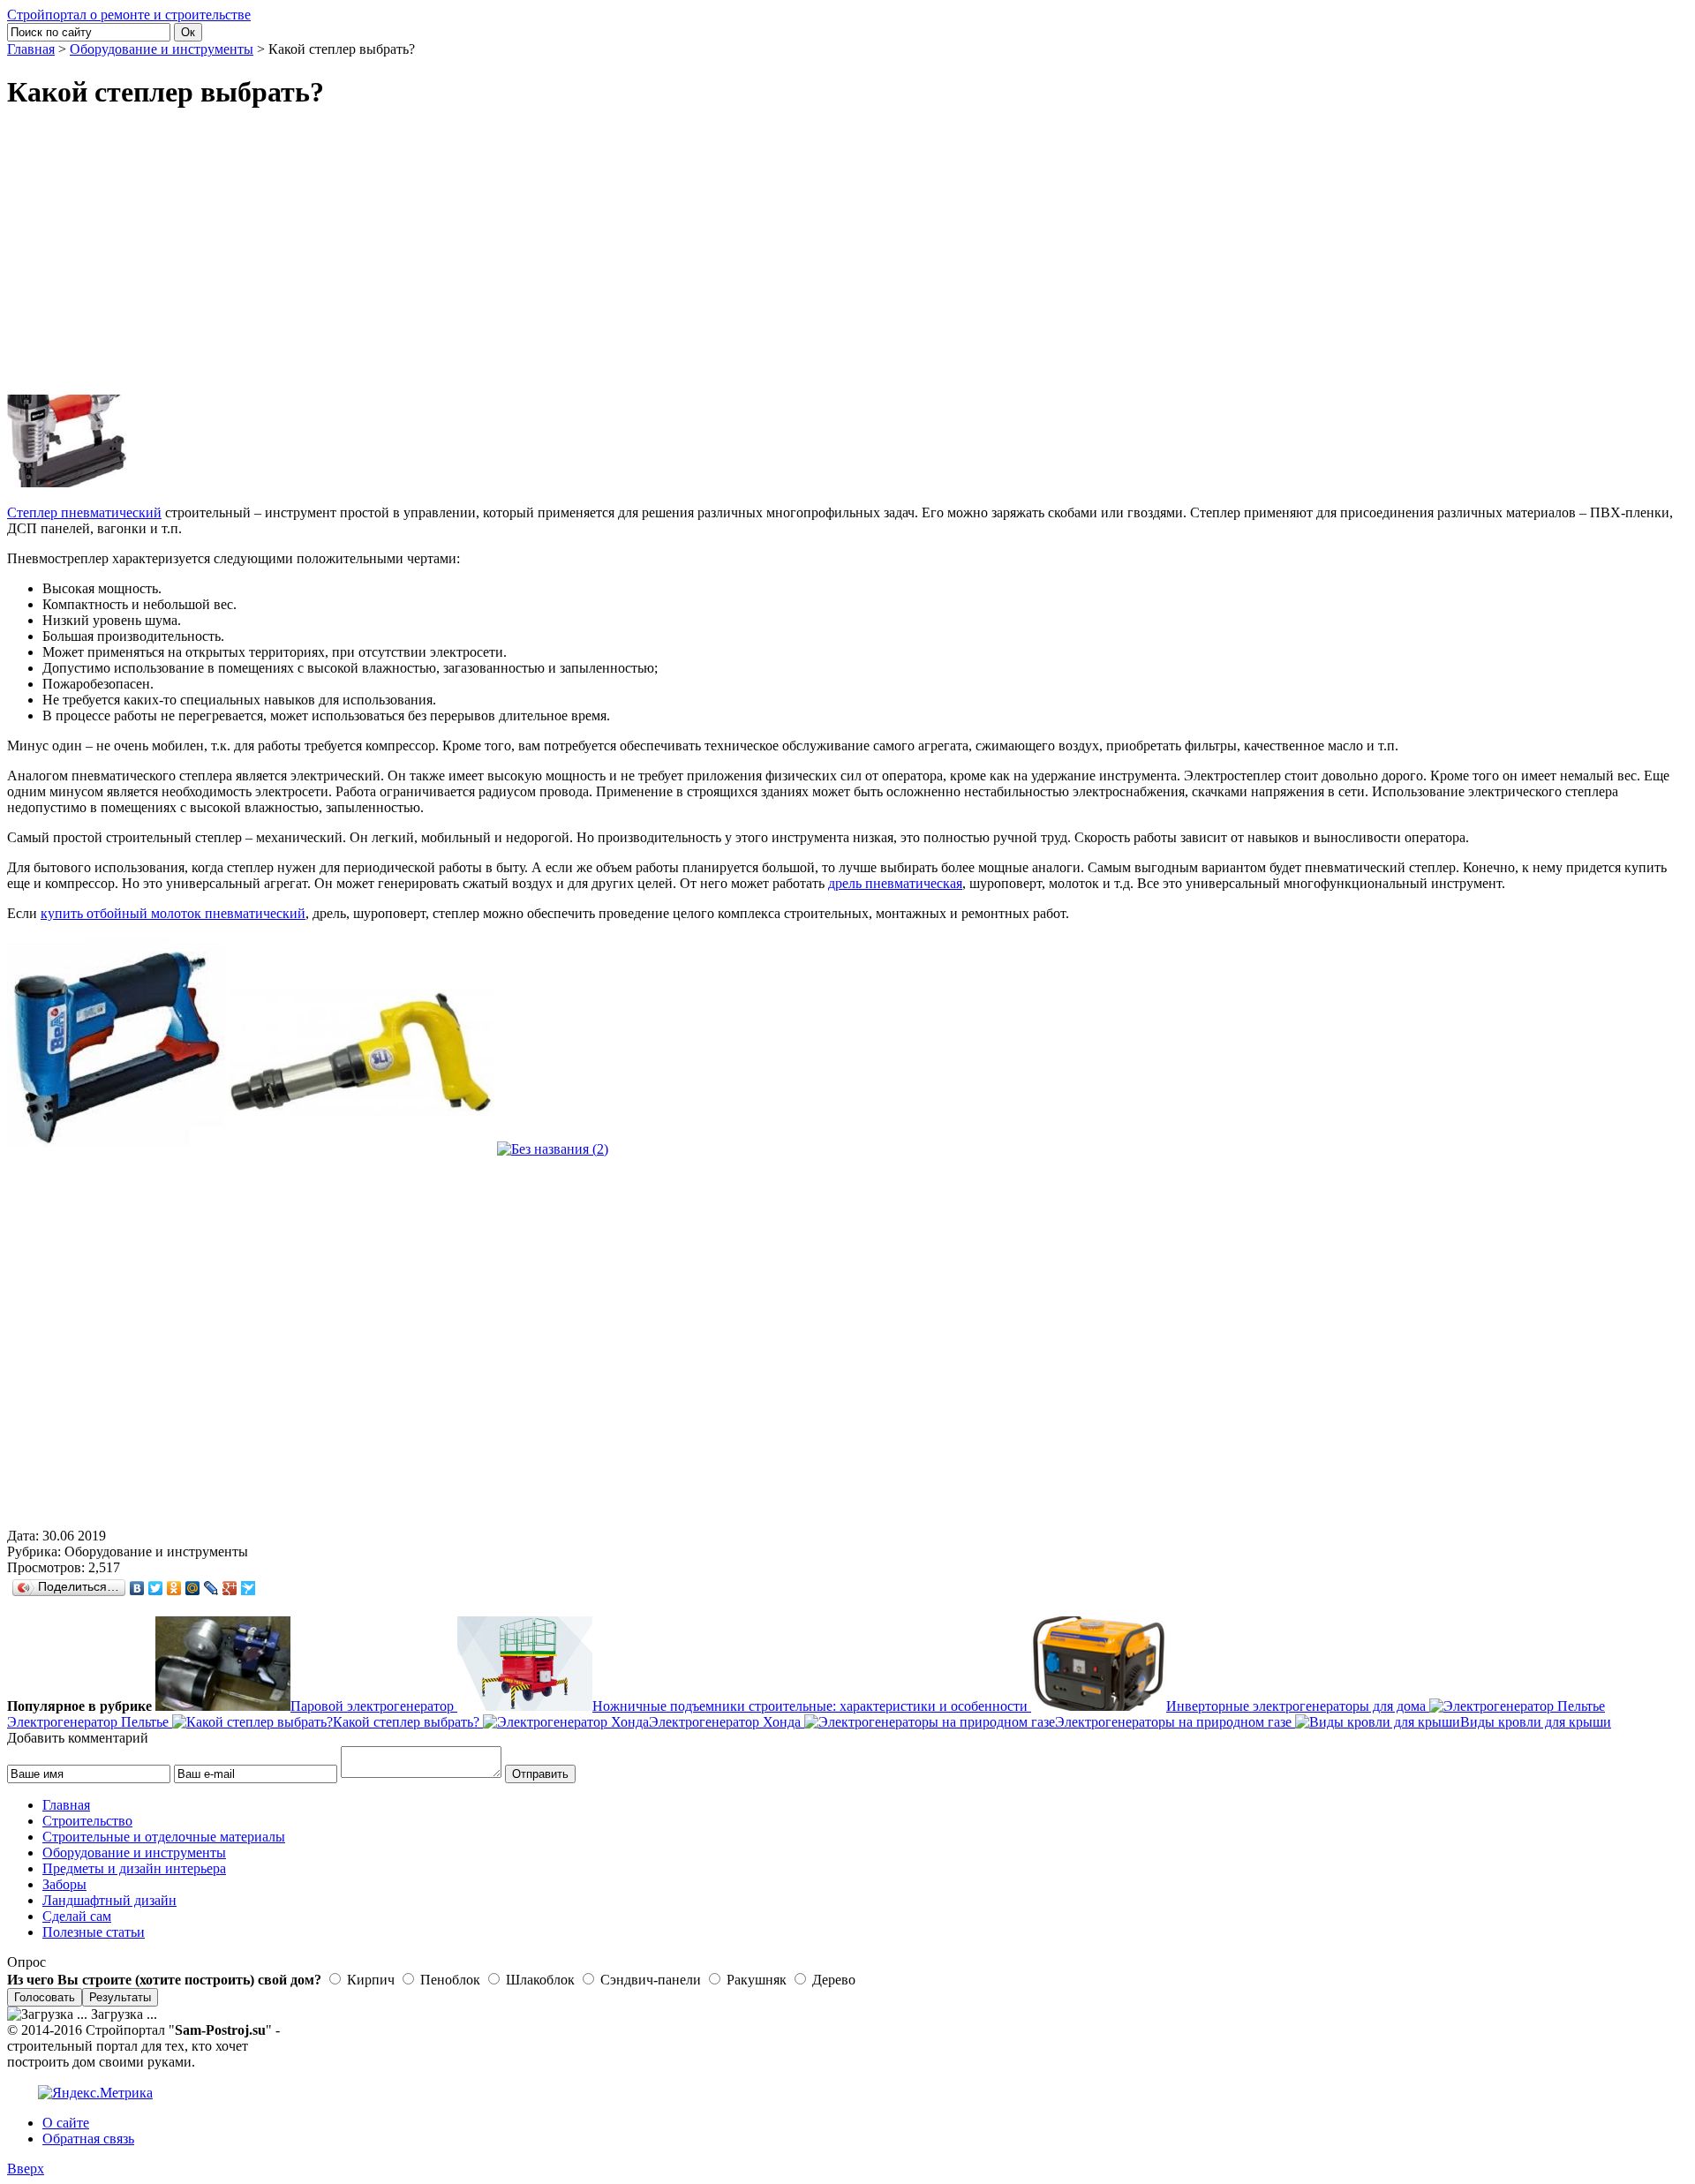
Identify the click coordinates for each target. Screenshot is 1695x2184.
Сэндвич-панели (649, 1980)
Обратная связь (88, 2139)
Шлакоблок (539, 1980)
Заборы (64, 1884)
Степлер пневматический (84, 512)
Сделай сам (77, 1916)
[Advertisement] (697, 252)
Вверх (26, 2169)
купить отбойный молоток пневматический (173, 913)
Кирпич (369, 1980)
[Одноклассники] (174, 1588)
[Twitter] (156, 1588)
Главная (31, 49)
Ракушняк (755, 1980)
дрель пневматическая (895, 883)
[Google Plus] (230, 1588)
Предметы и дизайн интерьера (134, 1868)
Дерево (832, 1980)
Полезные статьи (94, 1932)
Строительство (87, 1821)
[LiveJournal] (211, 1588)
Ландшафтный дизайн (109, 1900)
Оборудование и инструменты (162, 49)
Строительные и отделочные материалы (164, 1837)
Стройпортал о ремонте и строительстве (129, 15)
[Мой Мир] (193, 1588)
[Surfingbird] (249, 1588)
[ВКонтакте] (137, 1588)
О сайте (66, 2123)
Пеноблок (448, 1980)
